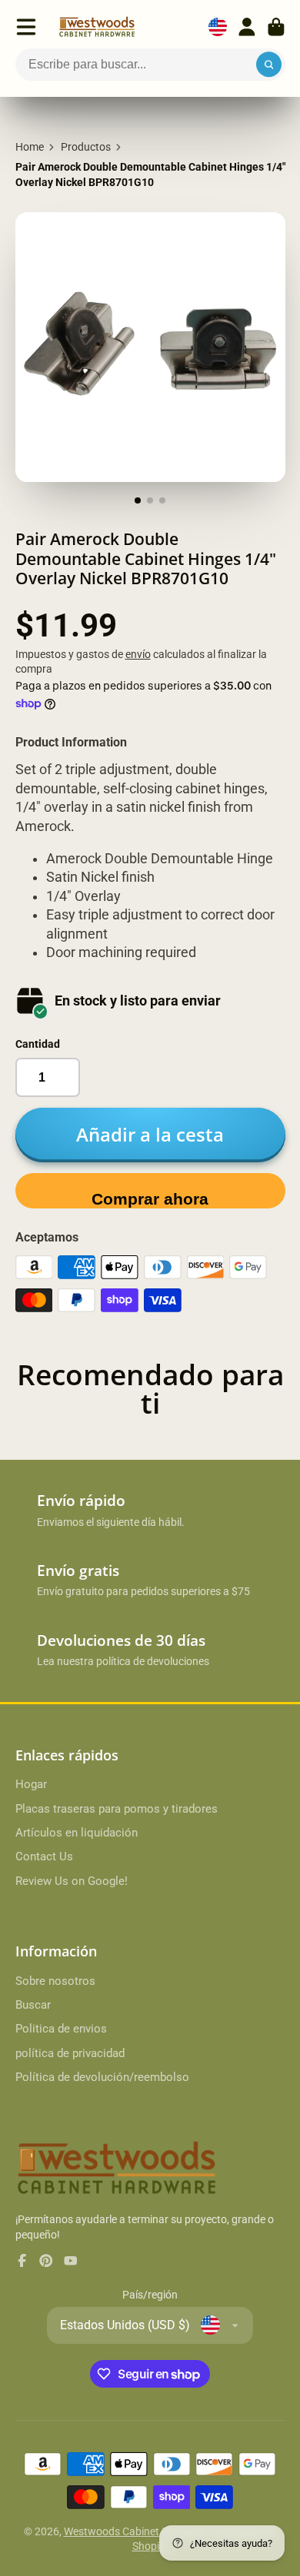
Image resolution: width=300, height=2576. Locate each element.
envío (138, 654)
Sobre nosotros (55, 1981)
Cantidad (38, 1044)
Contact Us (44, 1856)
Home (30, 147)
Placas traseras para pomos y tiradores (117, 1809)
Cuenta (247, 27)
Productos (86, 147)
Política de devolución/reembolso (102, 2077)
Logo (97, 27)
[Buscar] (269, 65)
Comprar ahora (150, 1199)
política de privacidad (70, 2053)
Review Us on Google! (72, 1881)
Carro (276, 27)
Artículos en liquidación (77, 1833)
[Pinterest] (46, 2261)
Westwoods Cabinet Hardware (137, 2531)
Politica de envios (61, 2029)
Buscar (33, 2005)
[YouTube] (71, 2261)
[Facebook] (22, 2261)
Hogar (31, 1784)
